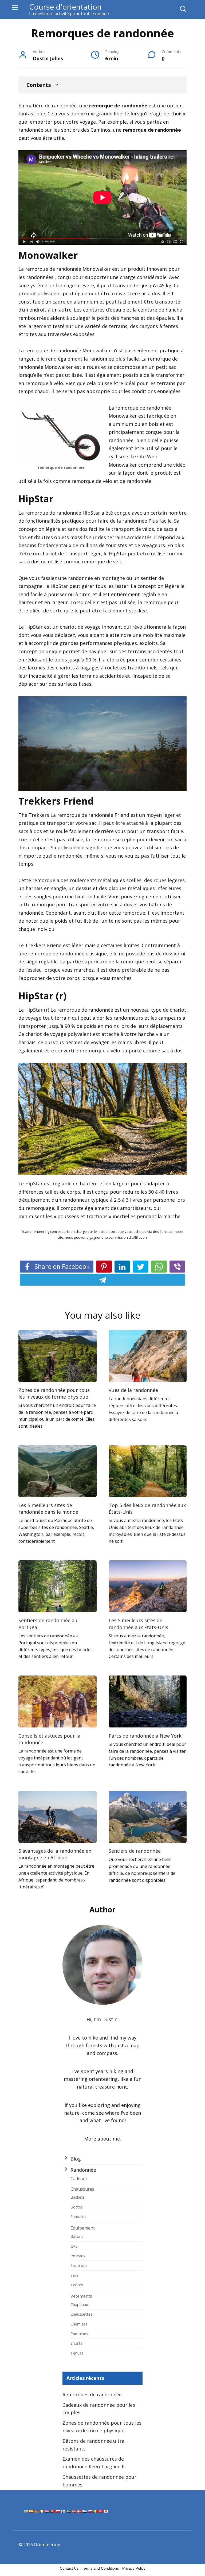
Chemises (79, 2324)
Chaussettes (81, 2314)
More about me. (102, 2139)
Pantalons (79, 2333)
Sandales (78, 2216)
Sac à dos (79, 2265)
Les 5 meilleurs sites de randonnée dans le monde (48, 1509)
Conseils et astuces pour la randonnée (49, 1739)
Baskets (78, 2197)
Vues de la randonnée (133, 1390)
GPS (74, 2246)
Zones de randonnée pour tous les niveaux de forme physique (54, 1393)
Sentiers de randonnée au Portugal (48, 1624)
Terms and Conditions (100, 2568)
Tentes (77, 2285)
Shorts (76, 2343)
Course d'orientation (65, 7)
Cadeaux (79, 2179)
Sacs (74, 2275)
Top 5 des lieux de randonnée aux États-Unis (147, 1509)
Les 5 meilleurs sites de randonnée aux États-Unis (138, 1624)
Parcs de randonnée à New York (145, 1735)
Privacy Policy (134, 2568)
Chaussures (82, 2189)
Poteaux (78, 2256)
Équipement (83, 2228)
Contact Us (69, 2568)
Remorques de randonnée (92, 2395)
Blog (76, 2159)
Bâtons (77, 2236)
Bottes (77, 2207)
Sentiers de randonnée (135, 1851)
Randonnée (83, 2170)
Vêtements (81, 2296)
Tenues (77, 2353)
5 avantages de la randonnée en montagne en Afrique (55, 1854)
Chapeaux (79, 2304)
